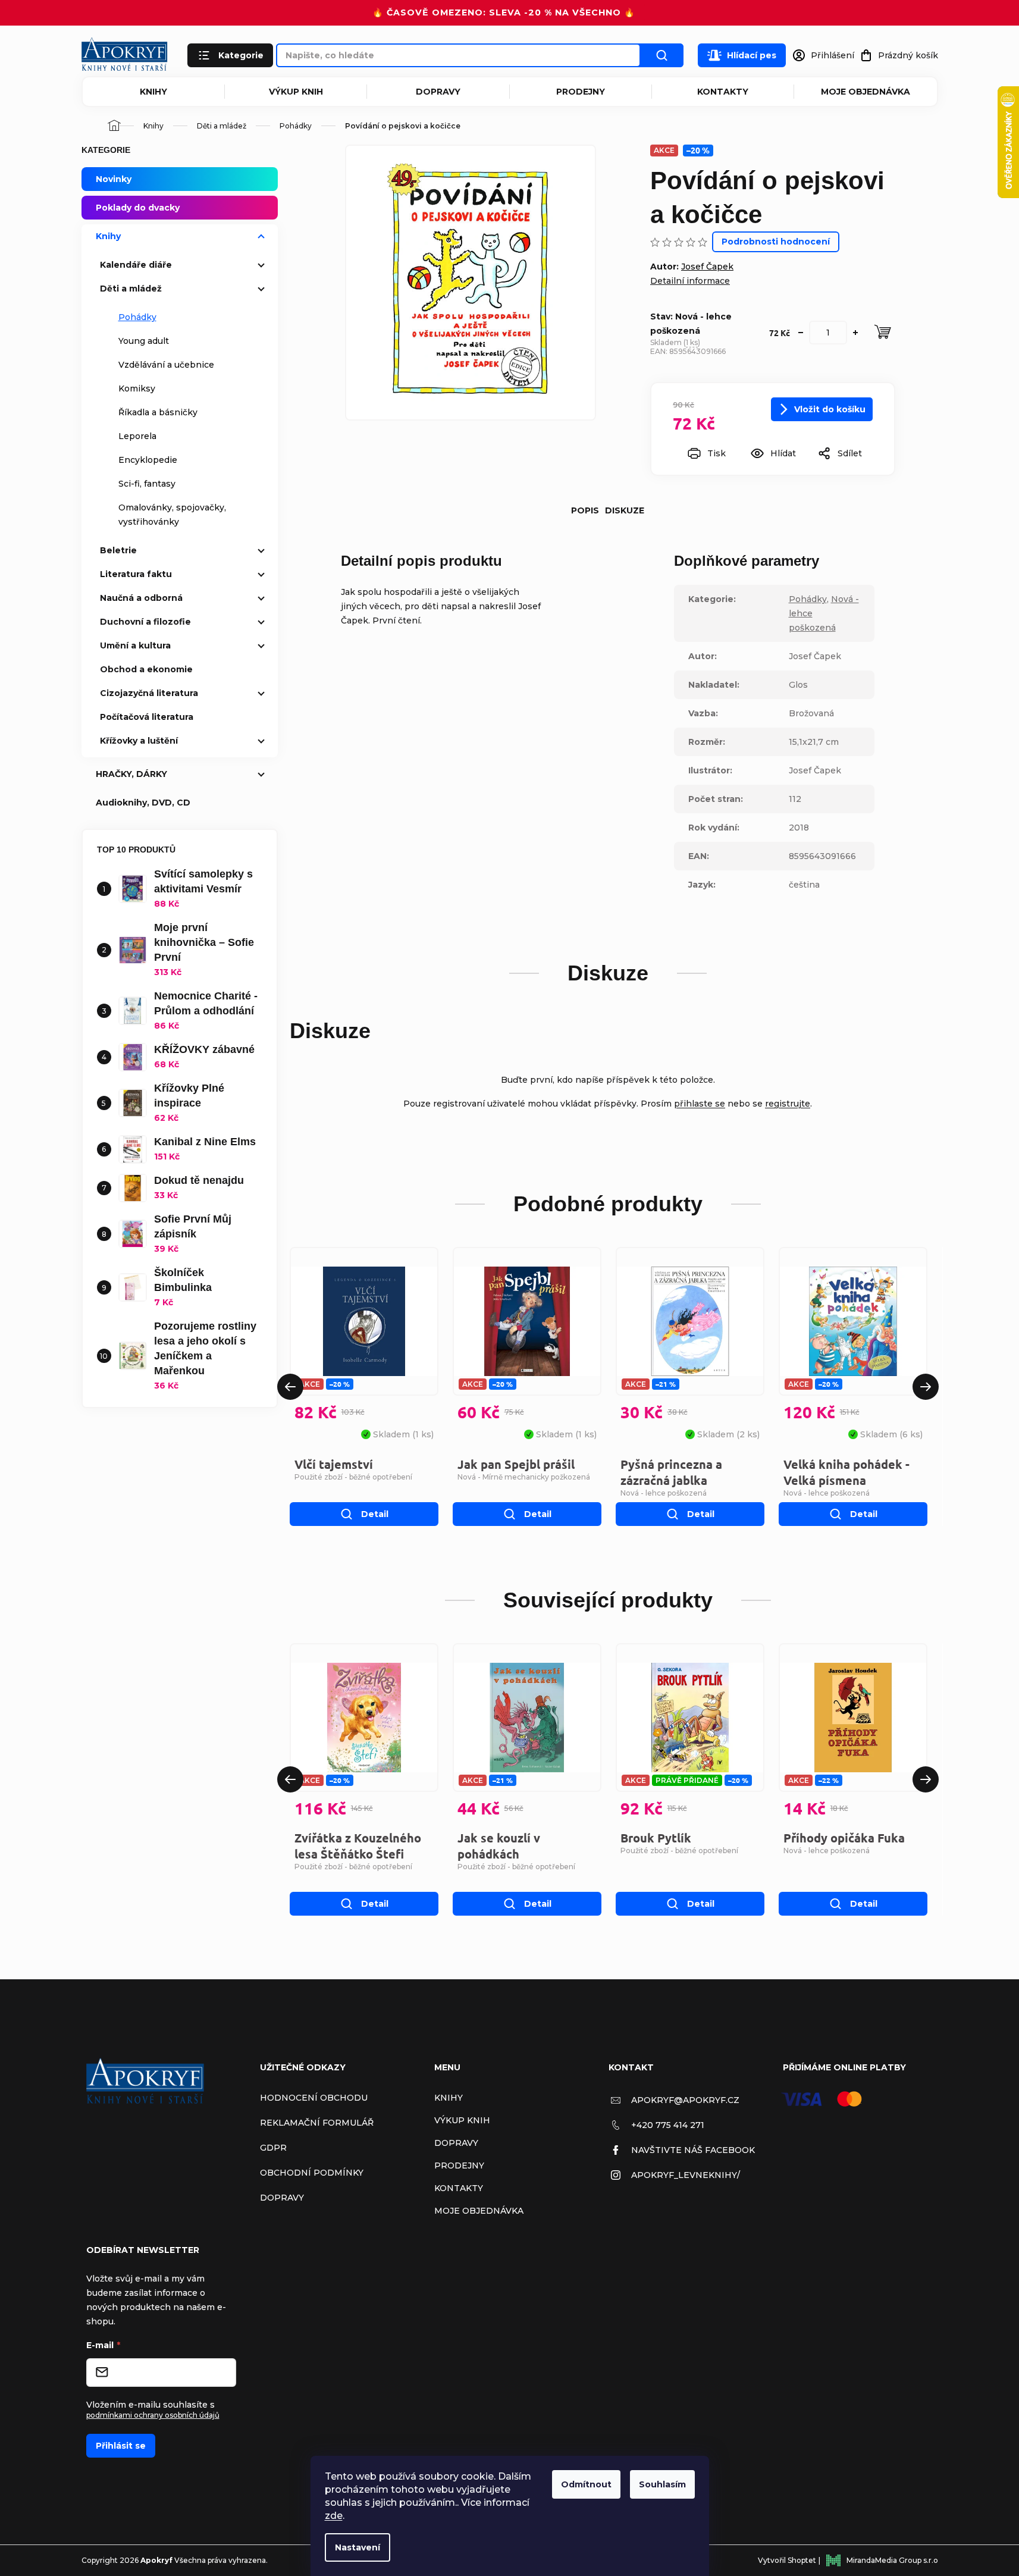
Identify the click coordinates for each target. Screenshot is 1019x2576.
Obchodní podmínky (312, 2173)
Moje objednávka (866, 92)
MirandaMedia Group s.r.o (892, 2560)
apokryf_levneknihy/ (686, 2175)
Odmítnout (586, 2484)
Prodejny (581, 92)
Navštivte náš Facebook (693, 2150)
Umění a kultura (135, 645)
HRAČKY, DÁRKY (131, 774)
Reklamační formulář (317, 2123)
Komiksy (137, 388)
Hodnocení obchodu (314, 2098)
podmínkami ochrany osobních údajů (153, 2415)
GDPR (273, 2148)
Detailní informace (690, 281)
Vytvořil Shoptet (787, 2560)
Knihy (153, 92)
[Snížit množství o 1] (801, 333)
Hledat (662, 55)
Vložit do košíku (830, 409)
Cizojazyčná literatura (149, 693)
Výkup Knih (296, 92)
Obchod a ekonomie (146, 669)
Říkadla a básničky (158, 412)
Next (926, 1387)
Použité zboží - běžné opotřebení (353, 1477)
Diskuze (625, 510)
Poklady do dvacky (138, 208)
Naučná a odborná (141, 598)
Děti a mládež (131, 289)
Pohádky (137, 317)
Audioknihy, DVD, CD (143, 803)
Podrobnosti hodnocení (776, 242)
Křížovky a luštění (139, 741)
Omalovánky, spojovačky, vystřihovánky (172, 515)
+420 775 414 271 (668, 2125)
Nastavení (358, 2547)
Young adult (144, 341)
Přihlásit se (121, 2446)
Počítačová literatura (147, 717)
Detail (375, 1514)
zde (334, 2516)
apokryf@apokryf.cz (685, 2100)
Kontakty (723, 92)
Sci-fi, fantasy (147, 484)
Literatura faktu (136, 574)
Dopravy (438, 92)
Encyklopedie (148, 460)
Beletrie (118, 550)
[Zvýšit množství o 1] (855, 333)
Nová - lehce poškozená (664, 1493)
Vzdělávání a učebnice (166, 365)
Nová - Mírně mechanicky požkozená (524, 1477)
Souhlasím (662, 2484)
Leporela (137, 436)
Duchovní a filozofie (145, 622)
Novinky (114, 179)
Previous (290, 1387)
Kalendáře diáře (136, 265)
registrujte (788, 1104)
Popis (585, 510)
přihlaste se (700, 1104)
